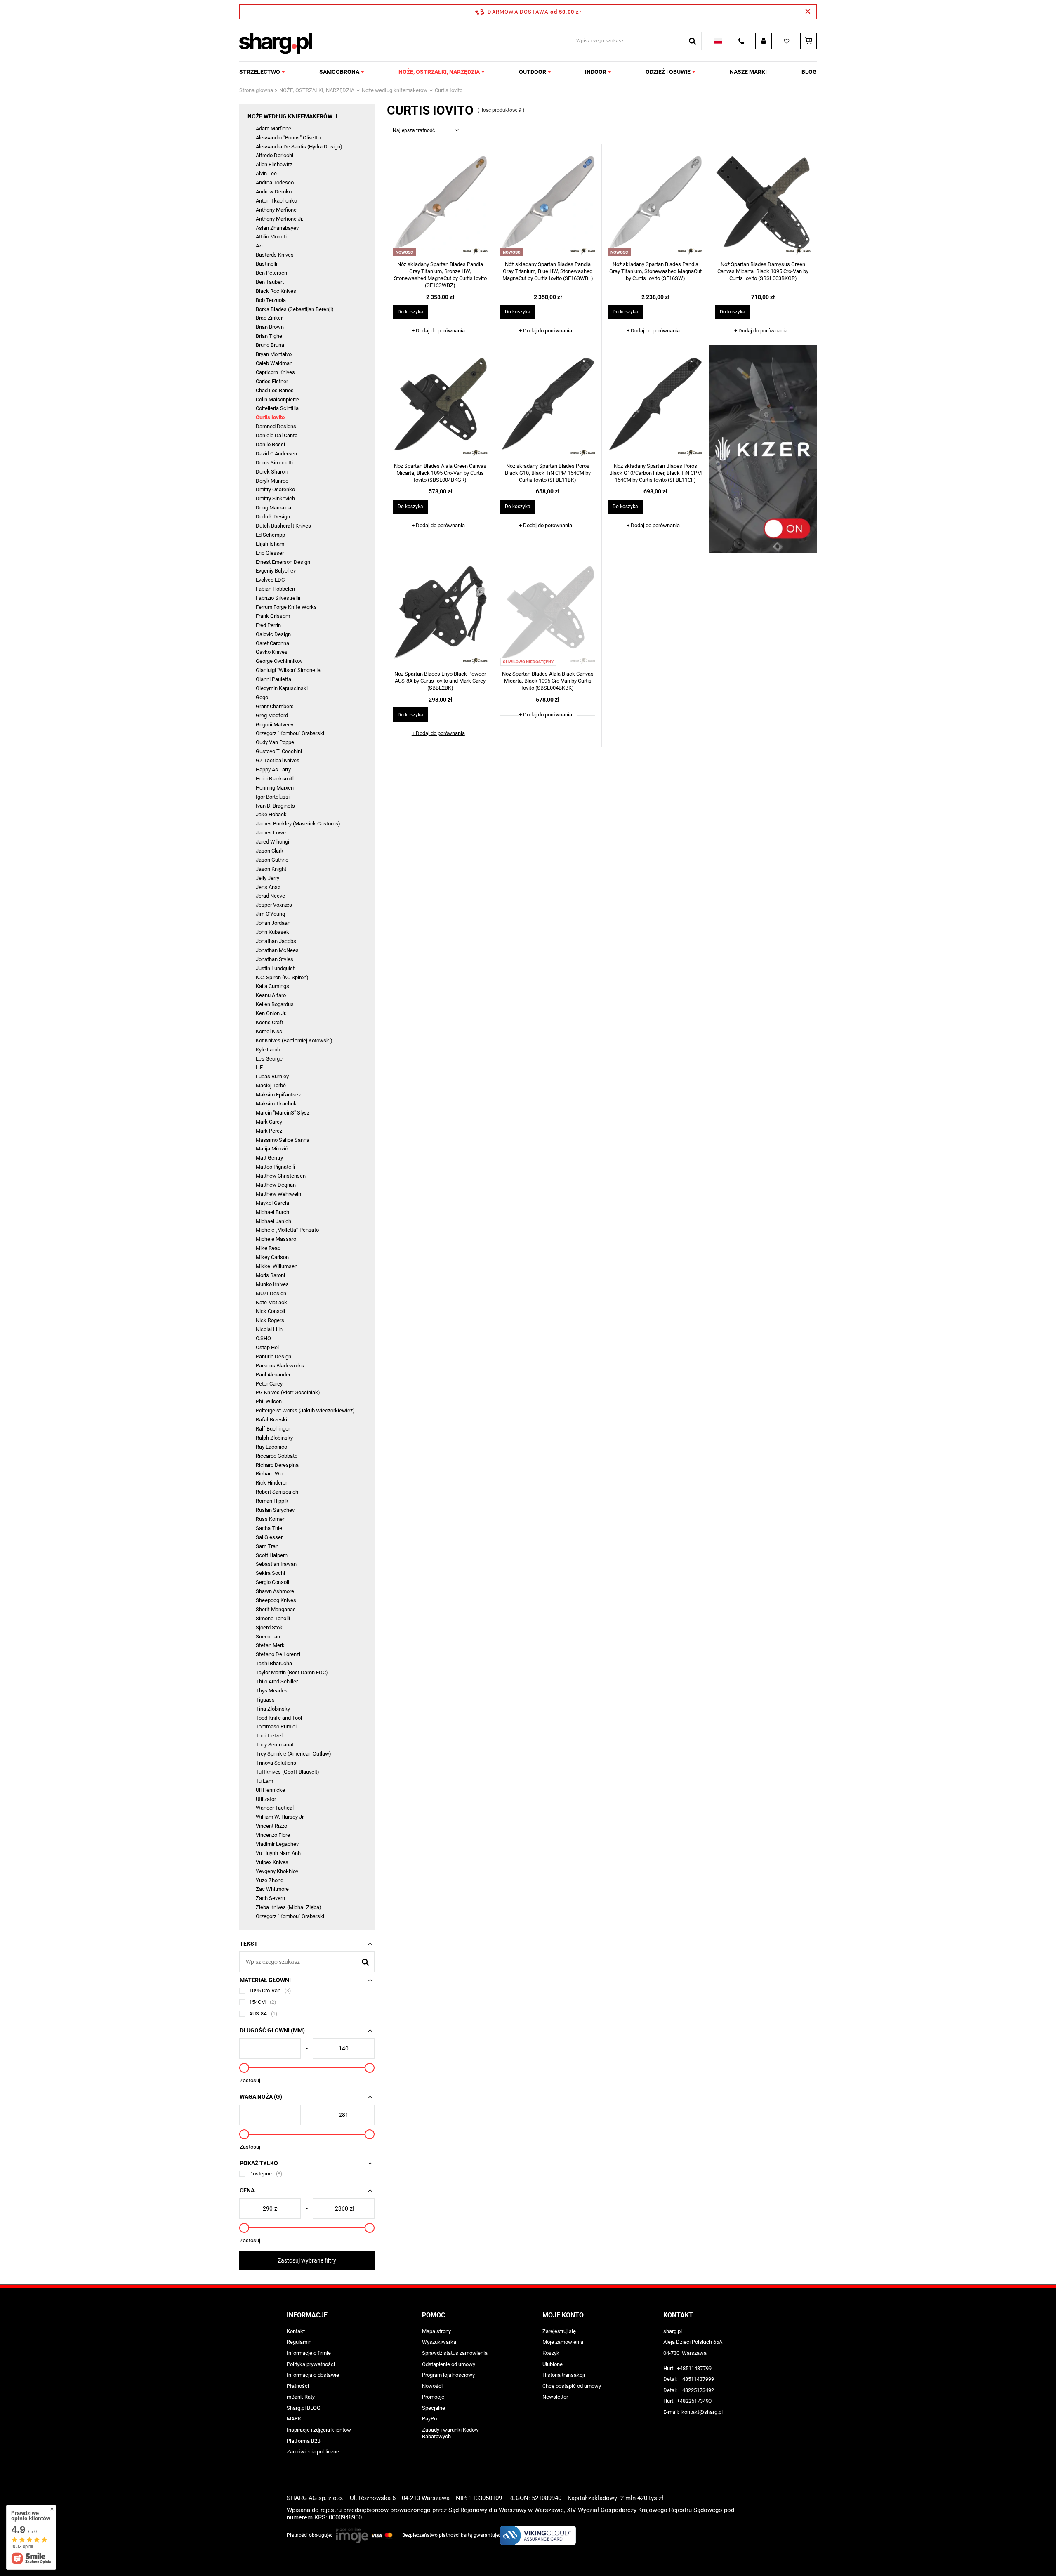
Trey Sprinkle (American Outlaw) (293, 1754)
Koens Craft (270, 1022)
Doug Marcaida (273, 508)
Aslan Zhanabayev (277, 228)
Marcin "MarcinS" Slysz (283, 1113)
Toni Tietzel (269, 1736)
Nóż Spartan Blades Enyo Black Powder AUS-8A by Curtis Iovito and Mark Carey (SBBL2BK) (440, 681)
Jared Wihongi (272, 842)
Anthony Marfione (276, 210)
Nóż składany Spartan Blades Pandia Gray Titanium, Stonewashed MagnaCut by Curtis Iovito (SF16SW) (655, 271)
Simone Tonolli (273, 1618)
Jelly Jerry (268, 878)
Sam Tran (267, 1546)
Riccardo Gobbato (277, 1456)
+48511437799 (694, 2368)
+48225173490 (694, 2401)
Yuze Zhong (270, 1880)
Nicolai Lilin (269, 1329)
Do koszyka (410, 312)
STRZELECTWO (260, 72)
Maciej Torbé (271, 1085)
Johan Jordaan (273, 923)
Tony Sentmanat (275, 1745)
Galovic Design (273, 634)
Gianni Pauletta (273, 679)
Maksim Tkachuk (276, 1104)
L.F (259, 1067)
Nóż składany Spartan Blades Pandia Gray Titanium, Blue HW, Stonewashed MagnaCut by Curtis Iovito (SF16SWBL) (548, 271)
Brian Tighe (269, 336)
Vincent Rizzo (271, 1826)
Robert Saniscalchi (278, 1492)
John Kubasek (272, 932)
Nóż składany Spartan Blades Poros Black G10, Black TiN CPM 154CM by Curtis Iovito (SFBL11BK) (548, 473)
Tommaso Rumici (276, 1726)
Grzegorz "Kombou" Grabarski (290, 733)
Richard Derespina (277, 1465)
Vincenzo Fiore (273, 1835)
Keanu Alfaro (271, 995)
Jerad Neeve (270, 896)
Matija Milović (272, 1149)
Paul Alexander (273, 1375)
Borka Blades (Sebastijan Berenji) (295, 309)
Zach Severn (270, 1898)
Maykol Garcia (272, 1203)
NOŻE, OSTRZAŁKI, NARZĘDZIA (439, 72)
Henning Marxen (275, 788)
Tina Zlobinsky (273, 1709)
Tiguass (265, 1700)
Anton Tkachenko (276, 201)
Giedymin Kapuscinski (282, 688)
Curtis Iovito (270, 417)
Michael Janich (273, 1221)
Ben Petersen (271, 273)
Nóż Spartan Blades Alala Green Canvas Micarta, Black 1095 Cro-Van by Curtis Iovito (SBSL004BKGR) (440, 473)
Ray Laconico (271, 1447)
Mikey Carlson (272, 1257)
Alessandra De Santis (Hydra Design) (299, 147)
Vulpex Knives (272, 1862)
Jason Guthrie (272, 860)
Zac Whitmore (272, 1889)
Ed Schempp (270, 535)
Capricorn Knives (275, 372)
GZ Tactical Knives (278, 760)
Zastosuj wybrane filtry (307, 2260)
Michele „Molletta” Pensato (287, 1230)
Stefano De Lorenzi (278, 1654)
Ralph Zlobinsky (274, 1438)
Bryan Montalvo (274, 354)
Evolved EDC (270, 580)
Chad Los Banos (275, 390)
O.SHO (263, 1338)
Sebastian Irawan (276, 1564)
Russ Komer (270, 1519)
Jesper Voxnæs (274, 905)
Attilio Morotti (271, 237)
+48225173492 (697, 2390)
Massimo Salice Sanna (283, 1140)
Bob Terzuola (271, 300)
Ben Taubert (270, 282)
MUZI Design (271, 1293)
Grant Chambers (275, 706)
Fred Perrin (268, 625)
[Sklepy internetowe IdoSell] (764, 2555)
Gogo (262, 697)
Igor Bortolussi (273, 797)
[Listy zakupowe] (786, 41)
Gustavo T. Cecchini (279, 751)
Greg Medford (272, 715)
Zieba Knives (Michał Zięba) (289, 1907)
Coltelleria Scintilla (277, 408)
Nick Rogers (270, 1320)
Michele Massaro (276, 1239)
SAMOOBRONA (339, 72)
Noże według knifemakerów (395, 90)
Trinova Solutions (276, 1763)
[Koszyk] (808, 41)
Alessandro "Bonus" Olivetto (288, 138)
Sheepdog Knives (276, 1600)
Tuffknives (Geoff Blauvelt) (288, 1772)
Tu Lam (264, 1781)
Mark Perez (269, 1131)
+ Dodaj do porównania (438, 331)
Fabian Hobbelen (275, 589)
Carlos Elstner (272, 381)
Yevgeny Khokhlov (277, 1871)
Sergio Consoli (272, 1582)
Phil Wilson (269, 1401)
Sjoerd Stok (269, 1627)
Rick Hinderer (271, 1483)
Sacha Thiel (270, 1528)
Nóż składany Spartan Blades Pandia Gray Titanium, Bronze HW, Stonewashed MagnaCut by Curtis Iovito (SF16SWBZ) (440, 275)
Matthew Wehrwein (278, 1194)
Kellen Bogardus (275, 1004)
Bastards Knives (275, 255)
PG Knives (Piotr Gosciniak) (288, 1392)
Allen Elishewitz (274, 164)
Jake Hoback (271, 814)
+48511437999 (697, 2379)
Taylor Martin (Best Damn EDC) (292, 1672)
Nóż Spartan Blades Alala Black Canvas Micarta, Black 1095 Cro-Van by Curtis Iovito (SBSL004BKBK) (548, 681)
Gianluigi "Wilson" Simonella (288, 670)
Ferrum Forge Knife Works (286, 607)
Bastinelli (266, 264)
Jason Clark (270, 851)
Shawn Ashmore (275, 1591)
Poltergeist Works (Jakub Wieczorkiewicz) (305, 1411)
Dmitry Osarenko (275, 489)
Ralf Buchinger (273, 1429)
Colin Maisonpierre (277, 399)
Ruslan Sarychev (275, 1510)
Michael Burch (272, 1212)
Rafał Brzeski (271, 1420)
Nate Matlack (271, 1302)
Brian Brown (270, 327)
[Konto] (764, 41)
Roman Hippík (272, 1501)
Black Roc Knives (276, 291)
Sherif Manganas (276, 1609)
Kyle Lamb (268, 1050)
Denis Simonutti (274, 463)
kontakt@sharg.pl (702, 2412)
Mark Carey (269, 1122)
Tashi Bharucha (274, 1663)
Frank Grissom (273, 616)
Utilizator (266, 1799)
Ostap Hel (267, 1347)
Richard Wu (269, 1474)
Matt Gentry (269, 1158)
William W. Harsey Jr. (280, 1817)
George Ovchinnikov (279, 661)
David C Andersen (276, 454)
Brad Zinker (269, 318)
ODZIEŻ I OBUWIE (668, 72)
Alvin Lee (266, 173)
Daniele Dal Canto (277, 435)
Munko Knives (272, 1284)
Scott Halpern (272, 1555)
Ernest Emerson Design (283, 562)
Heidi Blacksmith (276, 779)
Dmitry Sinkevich (275, 498)
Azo (260, 246)
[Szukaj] (692, 41)
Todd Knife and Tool (279, 1718)
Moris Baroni (270, 1275)
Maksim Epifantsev (278, 1095)
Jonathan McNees (277, 950)
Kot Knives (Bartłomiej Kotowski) (294, 1041)
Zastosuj (250, 2080)
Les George (269, 1059)
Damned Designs (276, 426)
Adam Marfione (273, 128)
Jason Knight (271, 869)
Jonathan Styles (275, 959)
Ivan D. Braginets (275, 806)
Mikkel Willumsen (277, 1266)
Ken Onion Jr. (271, 1013)
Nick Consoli (270, 1311)
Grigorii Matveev (275, 725)
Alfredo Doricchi (275, 155)
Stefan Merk (270, 1645)
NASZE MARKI (748, 72)
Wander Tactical (275, 1808)
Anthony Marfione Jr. (279, 219)
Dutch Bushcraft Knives (283, 526)
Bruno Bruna (270, 345)
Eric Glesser (270, 553)
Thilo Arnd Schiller (277, 1682)
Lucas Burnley (272, 1076)
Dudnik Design (273, 517)
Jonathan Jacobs (276, 941)
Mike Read (268, 1248)
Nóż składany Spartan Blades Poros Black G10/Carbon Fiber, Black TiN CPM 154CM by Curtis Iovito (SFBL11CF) (655, 473)
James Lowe (271, 833)
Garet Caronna (272, 643)
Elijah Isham (270, 544)
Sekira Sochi (270, 1573)
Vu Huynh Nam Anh (278, 1853)
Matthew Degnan (276, 1185)
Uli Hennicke (270, 1790)
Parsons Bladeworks (280, 1366)
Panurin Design (273, 1356)
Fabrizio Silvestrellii (278, 598)
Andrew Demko (274, 192)
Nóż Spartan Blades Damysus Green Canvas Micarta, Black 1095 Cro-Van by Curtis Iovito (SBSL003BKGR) (763, 271)
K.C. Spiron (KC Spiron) (282, 977)
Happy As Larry (273, 770)
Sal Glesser (269, 1537)
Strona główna (256, 90)
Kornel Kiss (269, 1031)
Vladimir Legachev (277, 1844)
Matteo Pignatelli (275, 1167)
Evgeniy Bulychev (276, 571)
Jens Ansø (268, 887)
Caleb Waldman (274, 363)
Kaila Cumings (272, 986)
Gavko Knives (272, 652)
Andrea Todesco (275, 183)
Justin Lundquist (275, 968)
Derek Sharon (272, 472)
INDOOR (596, 72)
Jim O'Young (270, 914)
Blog (809, 72)
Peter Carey (269, 1384)
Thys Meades (272, 1691)
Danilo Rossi (270, 444)
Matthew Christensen (281, 1176)
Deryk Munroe (272, 481)
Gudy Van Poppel (276, 742)
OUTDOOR (533, 72)
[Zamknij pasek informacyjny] (808, 12)
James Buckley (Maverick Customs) (298, 824)
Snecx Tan (268, 1637)
